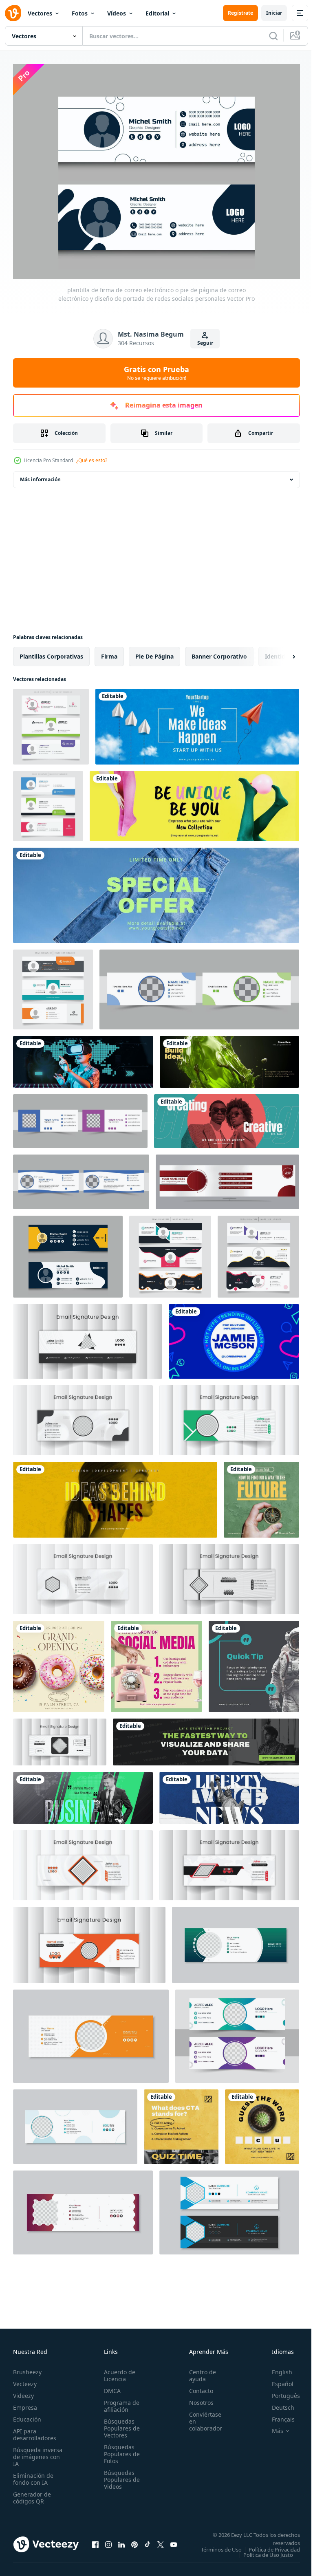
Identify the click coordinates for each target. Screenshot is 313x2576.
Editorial (157, 13)
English (276, 2367)
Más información (40, 475)
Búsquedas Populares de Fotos (119, 2449)
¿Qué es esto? (92, 460)
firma (109, 652)
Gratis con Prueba (156, 373)
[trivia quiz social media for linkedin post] (181, 2122)
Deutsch (277, 2403)
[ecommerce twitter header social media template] (156, 891)
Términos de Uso (273, 2545)
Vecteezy (25, 2379)
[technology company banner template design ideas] (206, 1738)
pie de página (154, 652)
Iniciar (274, 13)
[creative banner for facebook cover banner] (229, 1057)
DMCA (110, 2386)
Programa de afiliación (119, 2401)
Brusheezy (27, 2367)
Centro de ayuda (198, 2371)
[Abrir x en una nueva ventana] (161, 2542)
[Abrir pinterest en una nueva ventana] (134, 2542)
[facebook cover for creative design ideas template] (227, 1117)
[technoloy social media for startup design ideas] (83, 1057)
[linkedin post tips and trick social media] (156, 1662)
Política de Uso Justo (262, 2555)
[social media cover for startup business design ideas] (197, 722)
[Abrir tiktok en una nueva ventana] (148, 2542)
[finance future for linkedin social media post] (261, 1495)
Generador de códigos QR (32, 2493)
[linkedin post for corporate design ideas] (254, 1662)
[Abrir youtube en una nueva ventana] (174, 2542)
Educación (27, 2414)
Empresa (25, 2403)
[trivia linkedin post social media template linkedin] (262, 2122)
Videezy (23, 2391)
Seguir (205, 343)
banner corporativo (219, 652)
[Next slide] (281, 652)
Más (271, 2426)
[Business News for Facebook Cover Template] (83, 1793)
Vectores (40, 13)
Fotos (80, 13)
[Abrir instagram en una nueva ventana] (108, 2542)
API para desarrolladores (35, 2430)
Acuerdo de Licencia (117, 2371)
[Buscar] (273, 36)
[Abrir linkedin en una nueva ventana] (121, 2542)
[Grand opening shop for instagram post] (59, 1662)
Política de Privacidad (268, 2550)
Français (277, 2414)
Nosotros (197, 2398)
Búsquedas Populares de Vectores (119, 2423)
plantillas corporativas (51, 652)
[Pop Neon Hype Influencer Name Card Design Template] (234, 1337)
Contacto (197, 2386)
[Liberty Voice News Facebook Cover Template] (229, 1793)
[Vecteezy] (13, 13)
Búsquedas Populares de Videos (119, 2475)
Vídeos (117, 13)
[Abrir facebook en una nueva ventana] (95, 2542)
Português (280, 2391)
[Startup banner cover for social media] (115, 1495)
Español (277, 2379)
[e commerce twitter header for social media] (194, 802)
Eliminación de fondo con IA (33, 2474)
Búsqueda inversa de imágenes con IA (38, 2452)
